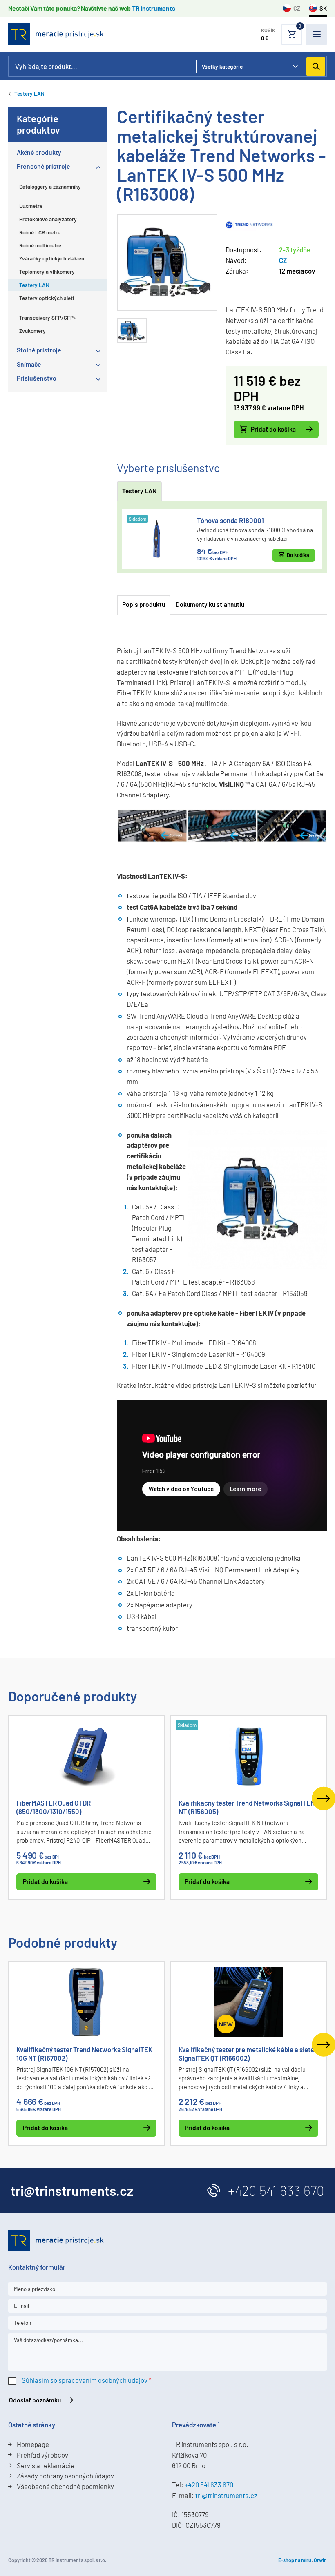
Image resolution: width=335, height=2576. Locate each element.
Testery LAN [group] (139, 491)
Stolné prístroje (39, 350)
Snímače (29, 364)
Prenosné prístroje (44, 166)
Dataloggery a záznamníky (50, 187)
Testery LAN (29, 94)
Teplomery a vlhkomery (47, 272)
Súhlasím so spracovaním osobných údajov (85, 2380)
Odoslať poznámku (35, 2400)
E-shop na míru (295, 2560)
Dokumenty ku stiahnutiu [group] (210, 604)
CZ (297, 8)
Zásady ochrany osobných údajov (65, 2476)
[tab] (132, 331)
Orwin (320, 2560)
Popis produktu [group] (144, 604)
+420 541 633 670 (276, 2191)
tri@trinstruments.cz (226, 2495)
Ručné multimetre (40, 245)
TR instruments (154, 8)
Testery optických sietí (47, 298)
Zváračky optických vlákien (52, 258)
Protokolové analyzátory (48, 219)
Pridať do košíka (273, 429)
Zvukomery (32, 331)
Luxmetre (31, 206)
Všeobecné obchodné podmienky (65, 2486)
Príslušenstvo (37, 378)
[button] (281, 35)
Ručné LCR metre (40, 232)
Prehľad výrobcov (42, 2455)
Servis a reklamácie (46, 2465)
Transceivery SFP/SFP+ (48, 318)
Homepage (33, 2444)
